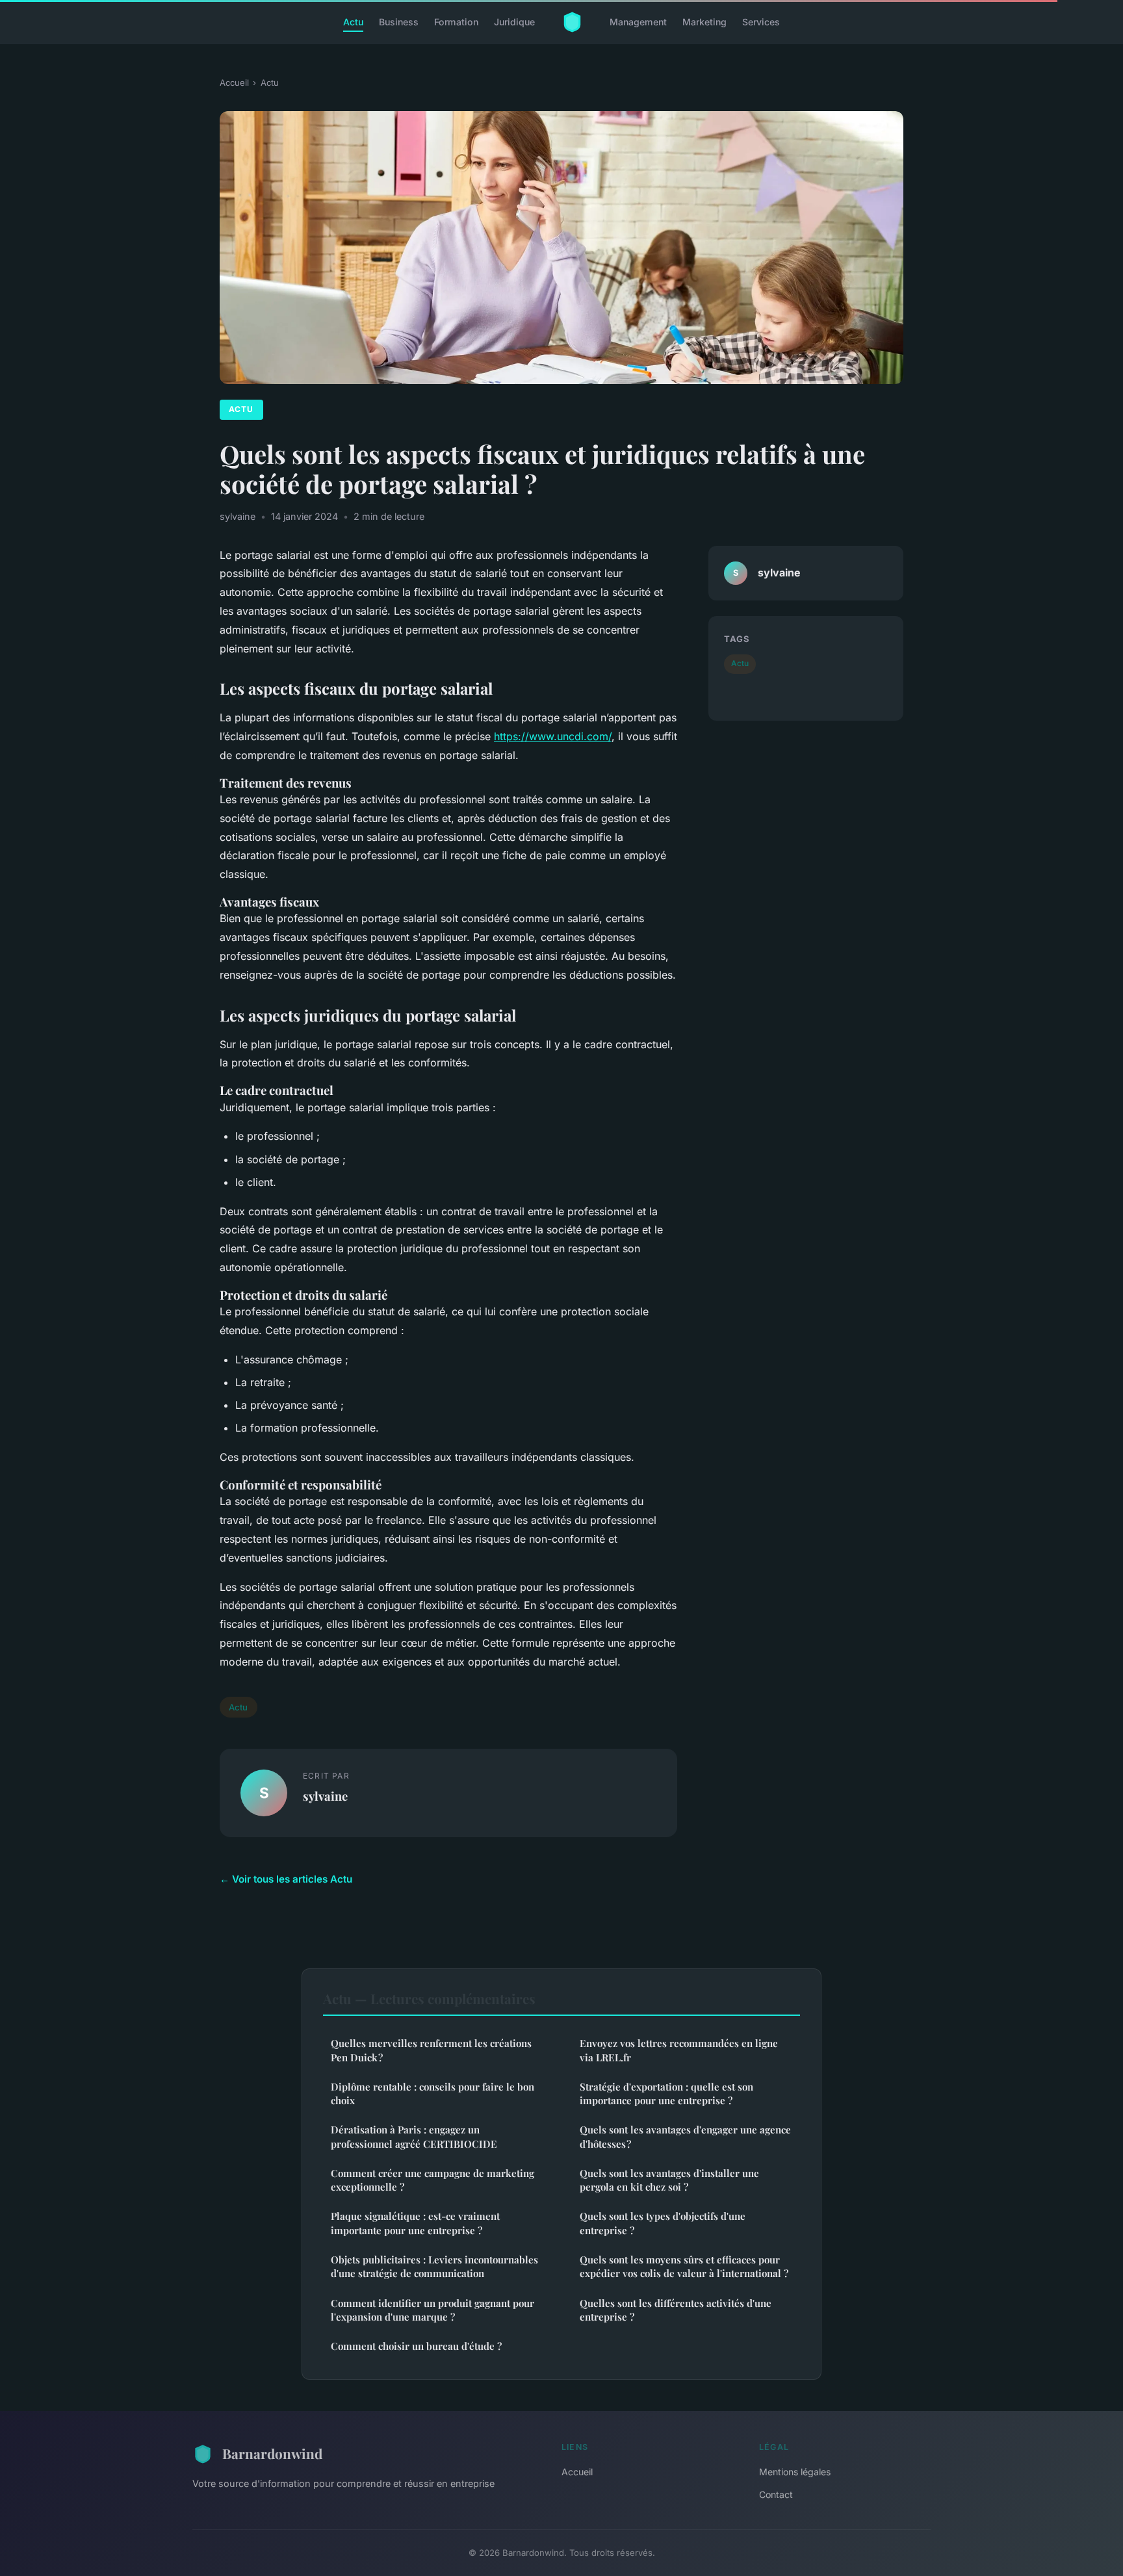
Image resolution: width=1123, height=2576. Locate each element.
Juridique (514, 22)
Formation (456, 22)
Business (399, 22)
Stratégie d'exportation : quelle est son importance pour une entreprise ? (666, 2093)
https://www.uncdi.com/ (553, 736)
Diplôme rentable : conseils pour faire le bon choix (432, 2093)
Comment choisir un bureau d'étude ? (416, 2346)
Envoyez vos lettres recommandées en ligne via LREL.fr (679, 2050)
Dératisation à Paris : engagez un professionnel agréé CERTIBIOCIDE (414, 2136)
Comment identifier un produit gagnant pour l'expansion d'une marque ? (432, 2310)
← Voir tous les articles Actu (286, 1879)
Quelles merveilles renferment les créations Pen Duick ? (431, 2050)
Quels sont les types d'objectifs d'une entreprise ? (663, 2223)
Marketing (704, 22)
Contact (776, 2494)
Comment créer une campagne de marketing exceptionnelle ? (432, 2180)
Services (761, 22)
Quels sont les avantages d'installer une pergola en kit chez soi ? (669, 2180)
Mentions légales (795, 2472)
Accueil (234, 83)
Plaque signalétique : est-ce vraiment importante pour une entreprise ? (415, 2223)
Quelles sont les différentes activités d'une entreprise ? (676, 2310)
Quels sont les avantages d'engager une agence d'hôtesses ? (685, 2136)
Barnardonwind (272, 2453)
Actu (353, 22)
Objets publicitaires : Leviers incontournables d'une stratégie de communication (434, 2266)
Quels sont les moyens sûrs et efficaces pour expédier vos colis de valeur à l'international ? (684, 2266)
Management (638, 22)
